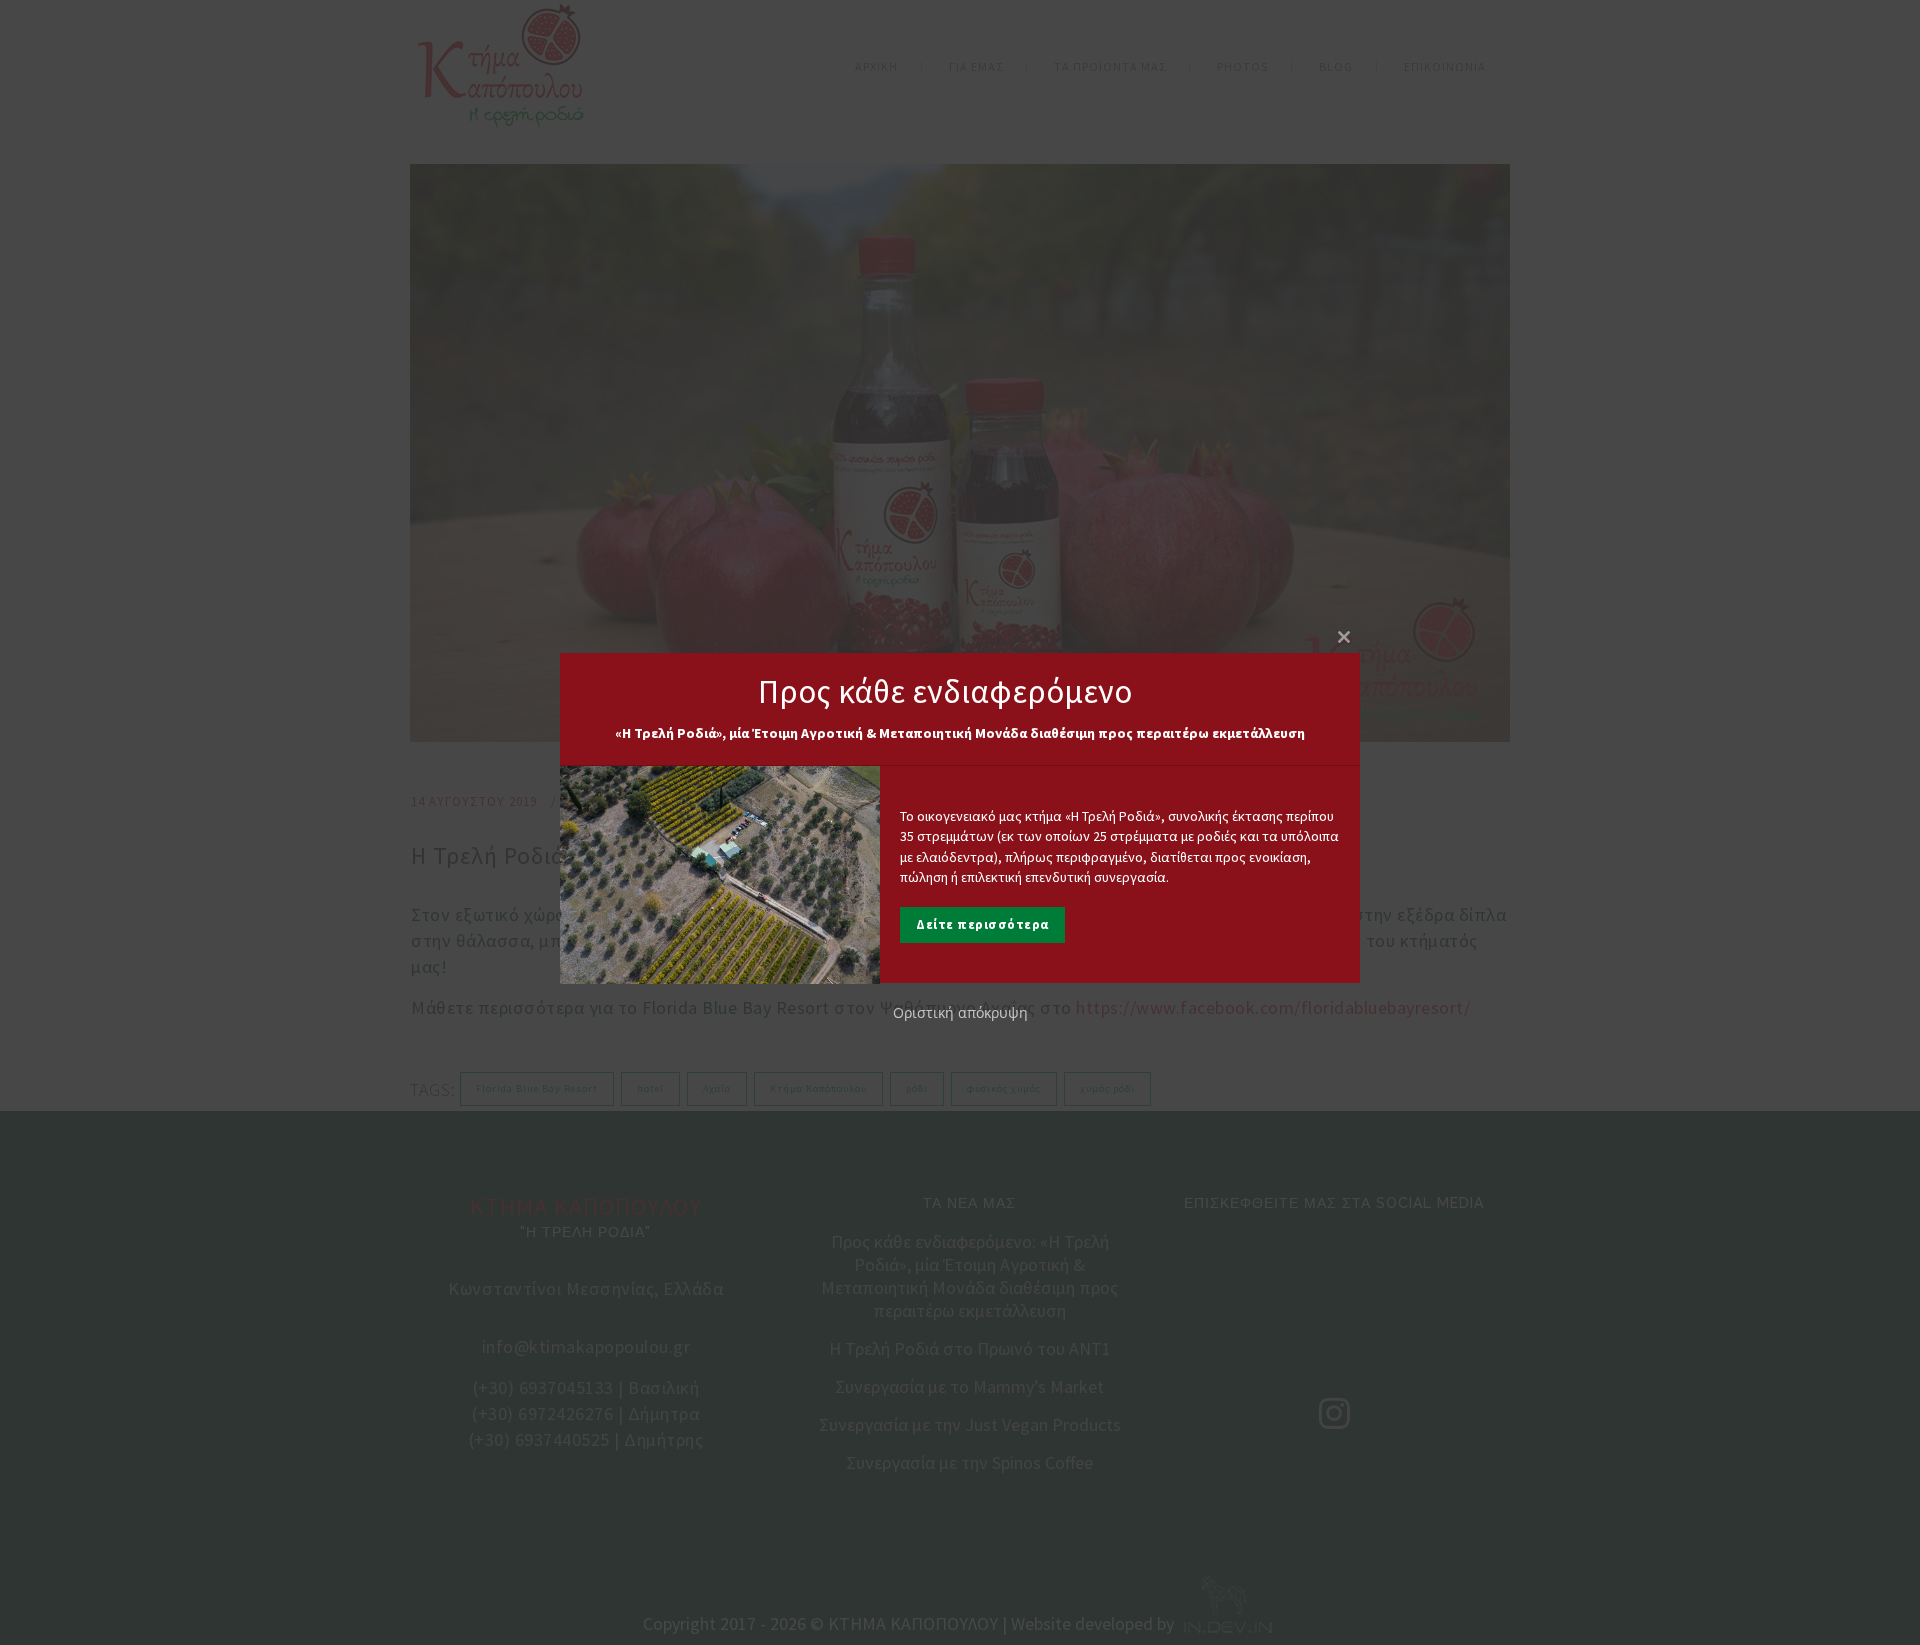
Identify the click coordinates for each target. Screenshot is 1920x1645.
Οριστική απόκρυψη (960, 1013)
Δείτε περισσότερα (982, 925)
